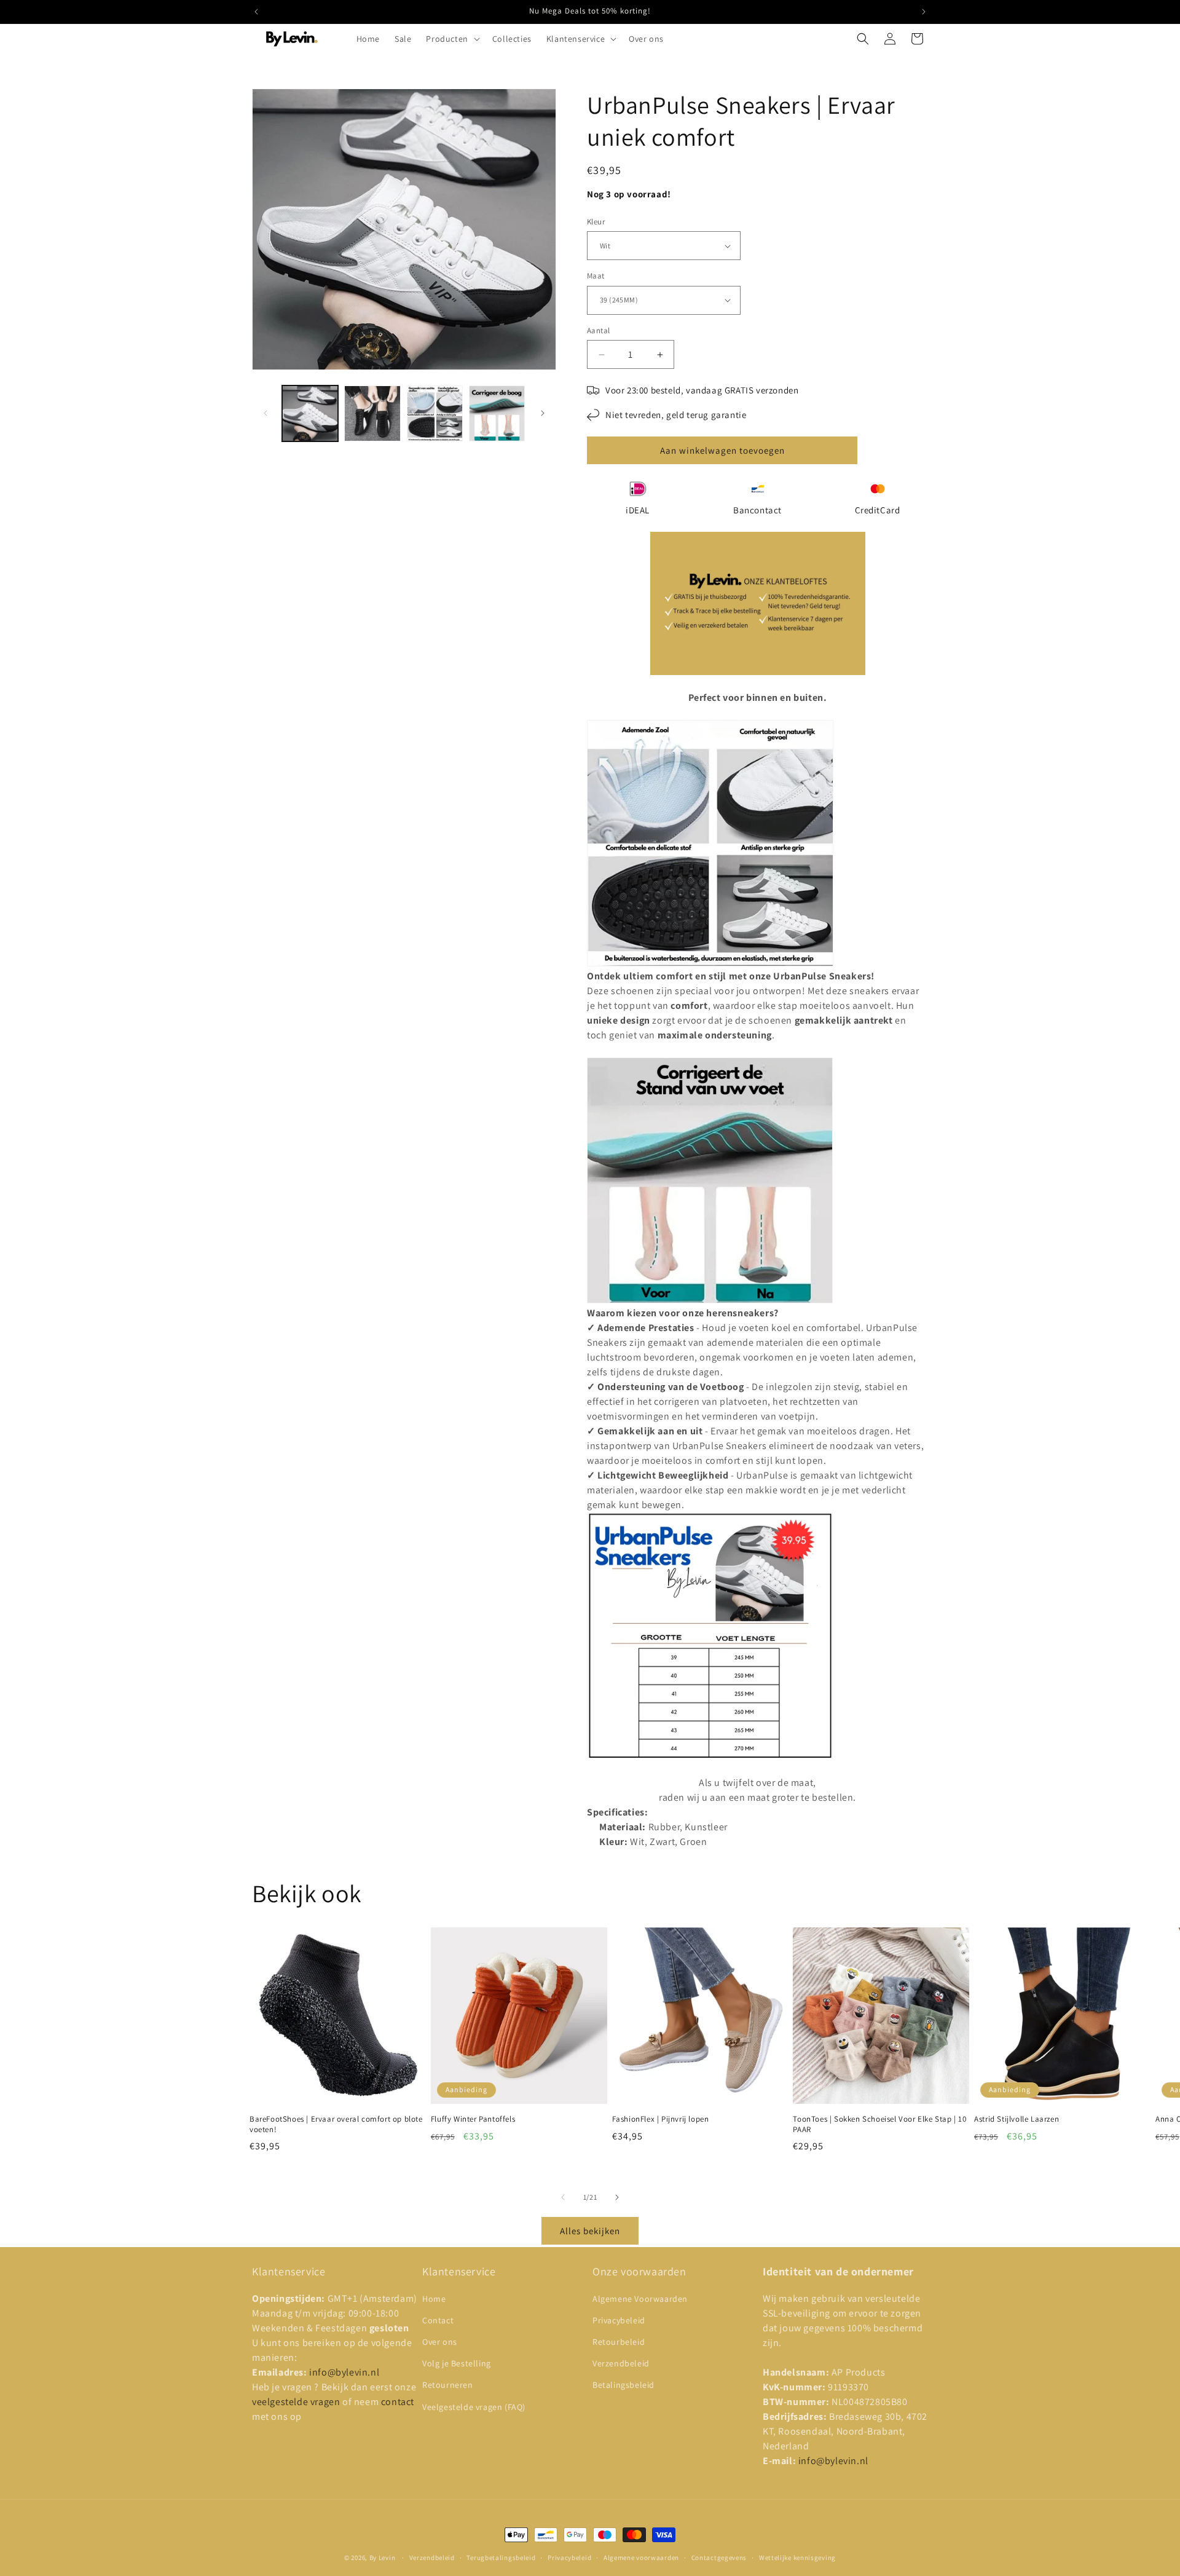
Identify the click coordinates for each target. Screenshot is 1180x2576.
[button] (451, 39)
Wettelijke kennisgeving (797, 2558)
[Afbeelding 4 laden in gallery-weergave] (497, 413)
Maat (596, 276)
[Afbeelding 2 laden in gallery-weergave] (372, 413)
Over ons (440, 2342)
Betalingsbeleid (623, 2385)
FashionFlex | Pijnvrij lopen (661, 2119)
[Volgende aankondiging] (924, 12)
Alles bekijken (590, 2231)
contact (398, 2402)
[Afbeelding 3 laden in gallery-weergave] (435, 413)
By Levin (383, 2558)
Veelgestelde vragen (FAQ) (474, 2407)
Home (434, 2299)
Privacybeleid (619, 2320)
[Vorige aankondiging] (256, 12)
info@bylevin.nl (344, 2372)
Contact (438, 2320)
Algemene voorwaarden (641, 2558)
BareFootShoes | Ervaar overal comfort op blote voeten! (336, 2124)
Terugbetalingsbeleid (501, 2558)
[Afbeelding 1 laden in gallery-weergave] (310, 413)
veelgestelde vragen (297, 2402)
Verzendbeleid (621, 2363)
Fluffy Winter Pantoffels (473, 2119)
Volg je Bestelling (457, 2363)
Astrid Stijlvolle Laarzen (1017, 2119)
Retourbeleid (619, 2342)
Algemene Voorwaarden (640, 2299)
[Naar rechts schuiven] (543, 413)
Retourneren (448, 2385)
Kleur (596, 222)
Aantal (598, 330)
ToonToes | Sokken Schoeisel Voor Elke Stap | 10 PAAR (879, 2124)
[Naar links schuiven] (265, 413)
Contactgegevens (719, 2558)
